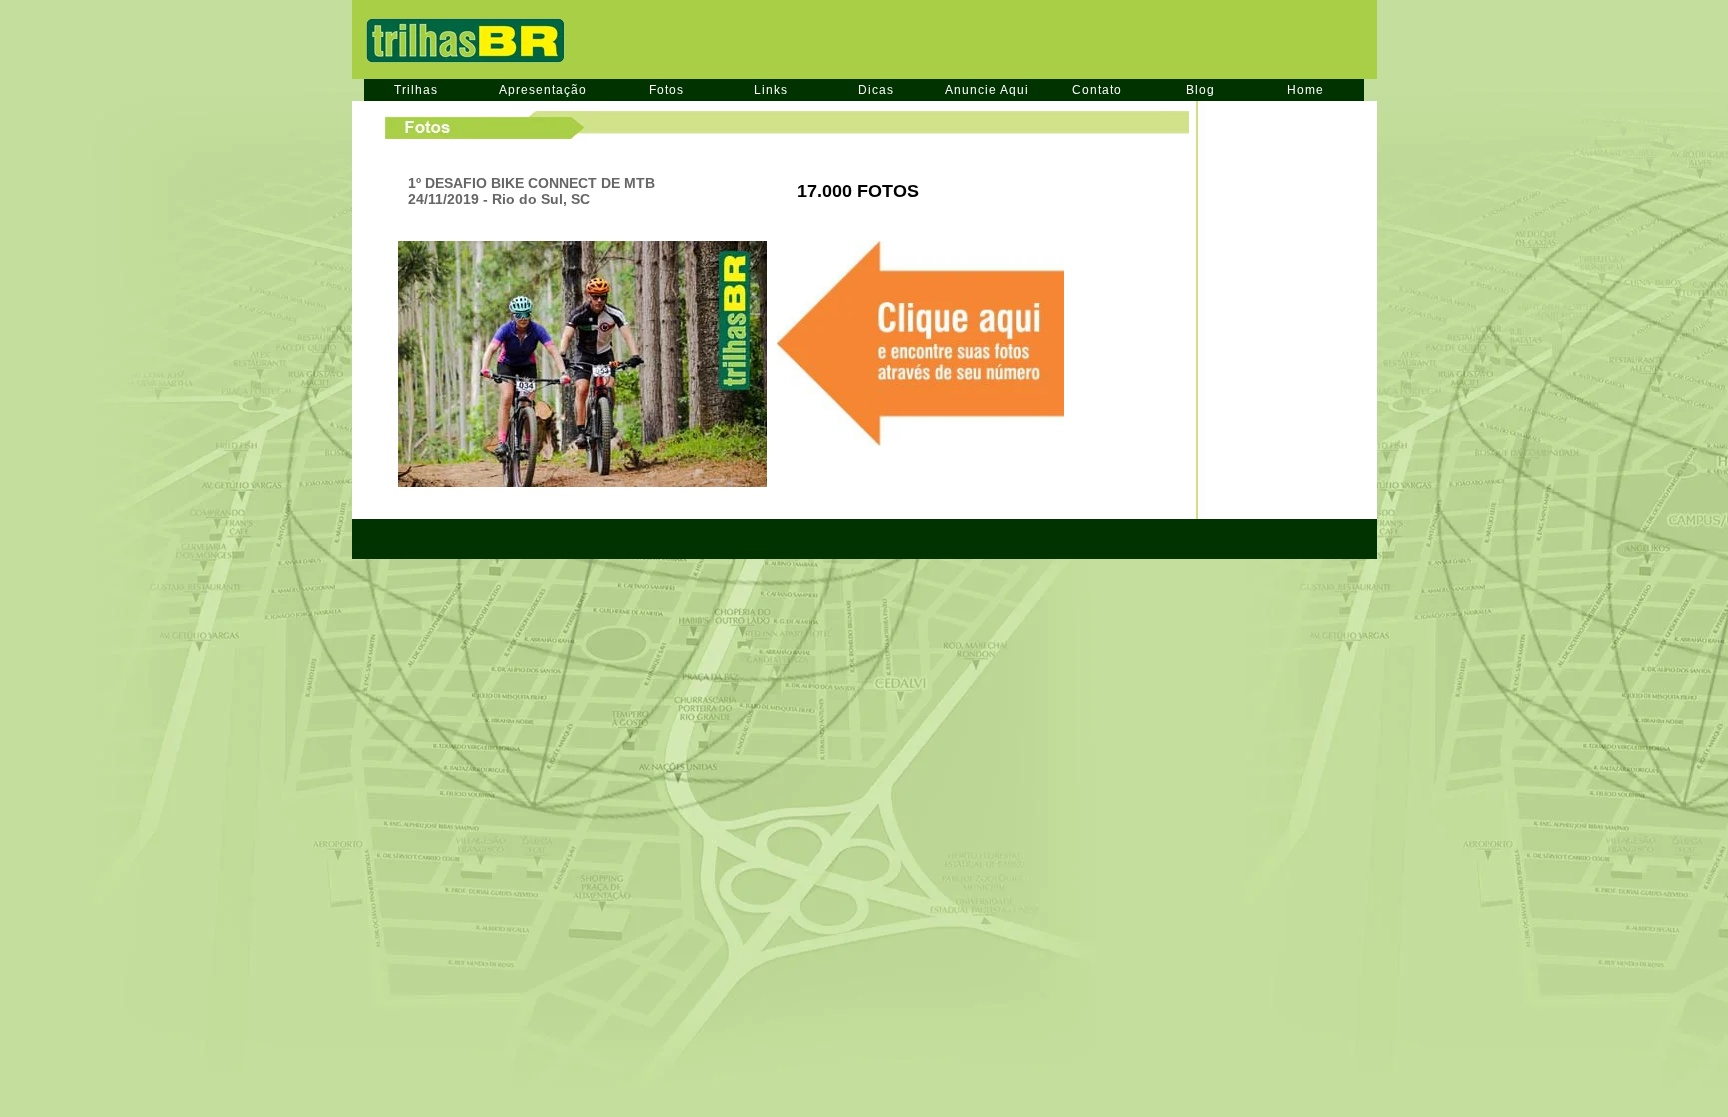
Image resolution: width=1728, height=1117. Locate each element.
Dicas (876, 90)
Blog (1200, 90)
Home (1305, 90)
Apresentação (543, 90)
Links (771, 90)
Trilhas (416, 90)
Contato (1097, 90)
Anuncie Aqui (987, 90)
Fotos (666, 90)
